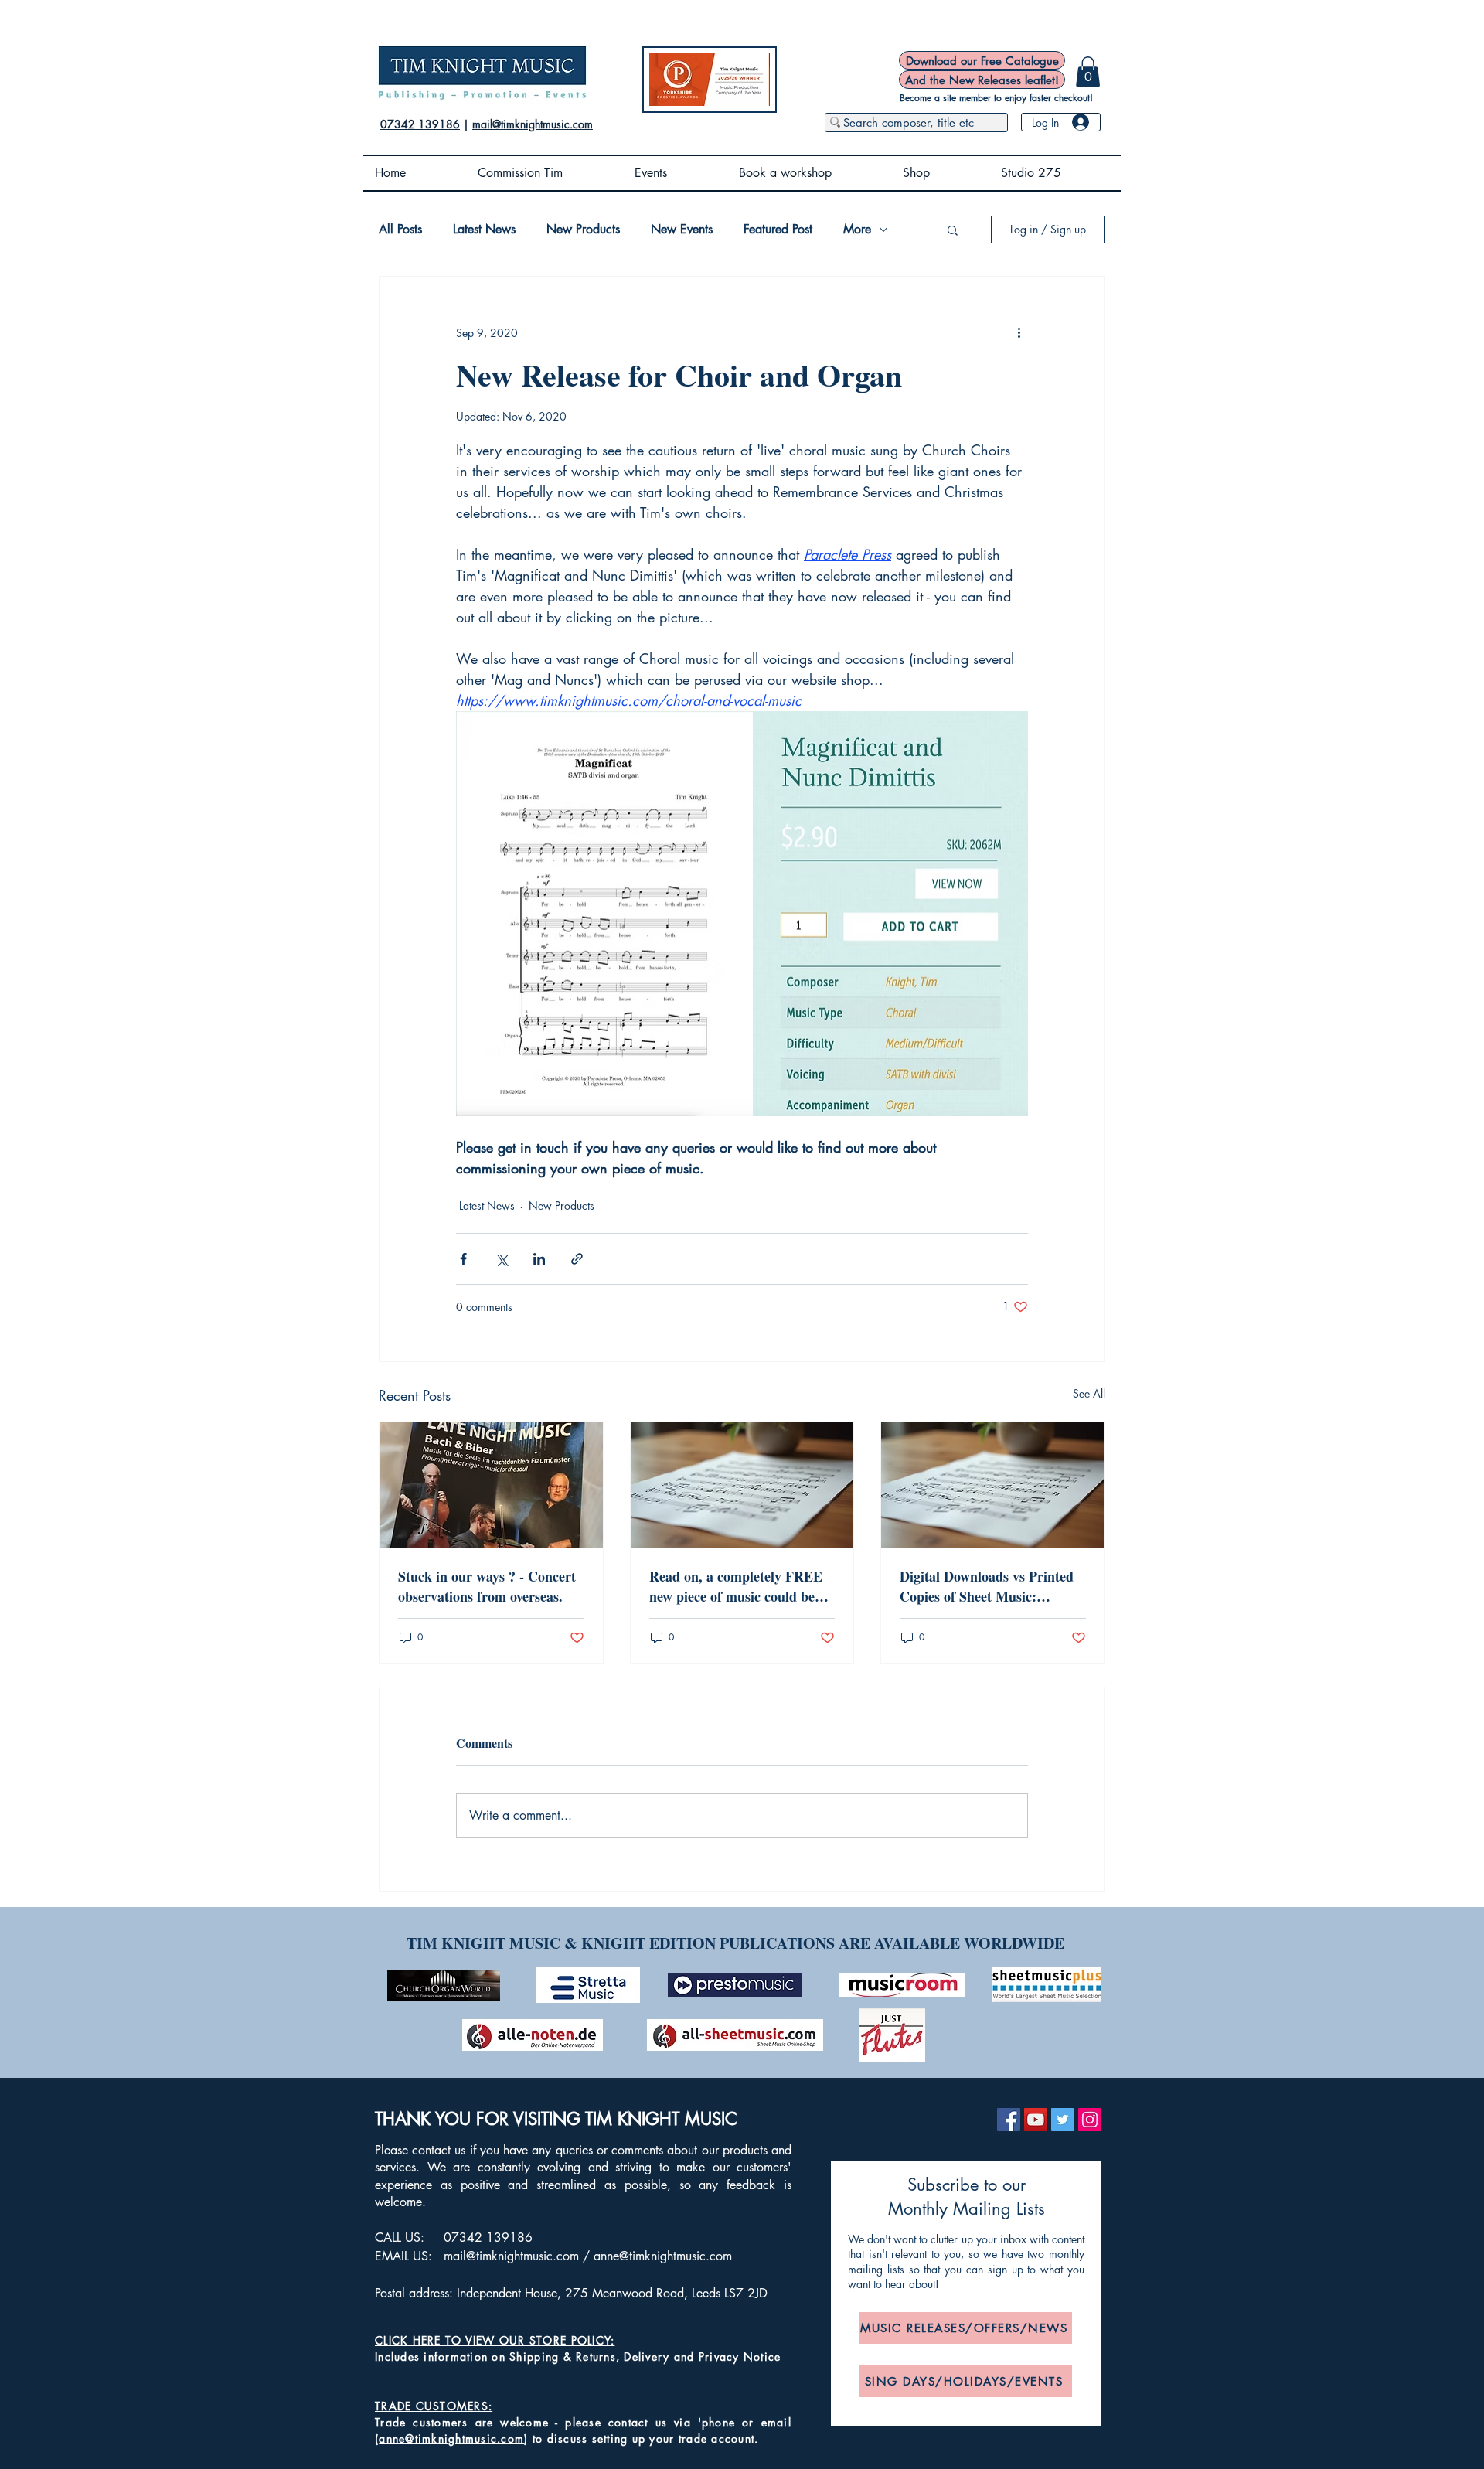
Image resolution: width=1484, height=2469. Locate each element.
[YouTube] (1036, 2120)
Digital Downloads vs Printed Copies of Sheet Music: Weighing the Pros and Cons (987, 1586)
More (857, 230)
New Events (682, 230)
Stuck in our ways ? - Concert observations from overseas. (487, 1586)
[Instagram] (1090, 2120)
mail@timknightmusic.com (533, 124)
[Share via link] (577, 1259)
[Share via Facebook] (463, 1259)
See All (1089, 1393)
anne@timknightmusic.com (663, 2256)
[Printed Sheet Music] (742, 1485)
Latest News (484, 230)
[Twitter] (1063, 2120)
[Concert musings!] (491, 1485)
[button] (1088, 72)
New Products (583, 230)
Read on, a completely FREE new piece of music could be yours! (736, 1586)
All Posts (400, 230)
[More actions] (1019, 332)
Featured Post (778, 230)
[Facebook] (1009, 2120)
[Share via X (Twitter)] (501, 1259)
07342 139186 (420, 124)
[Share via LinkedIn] (539, 1259)
